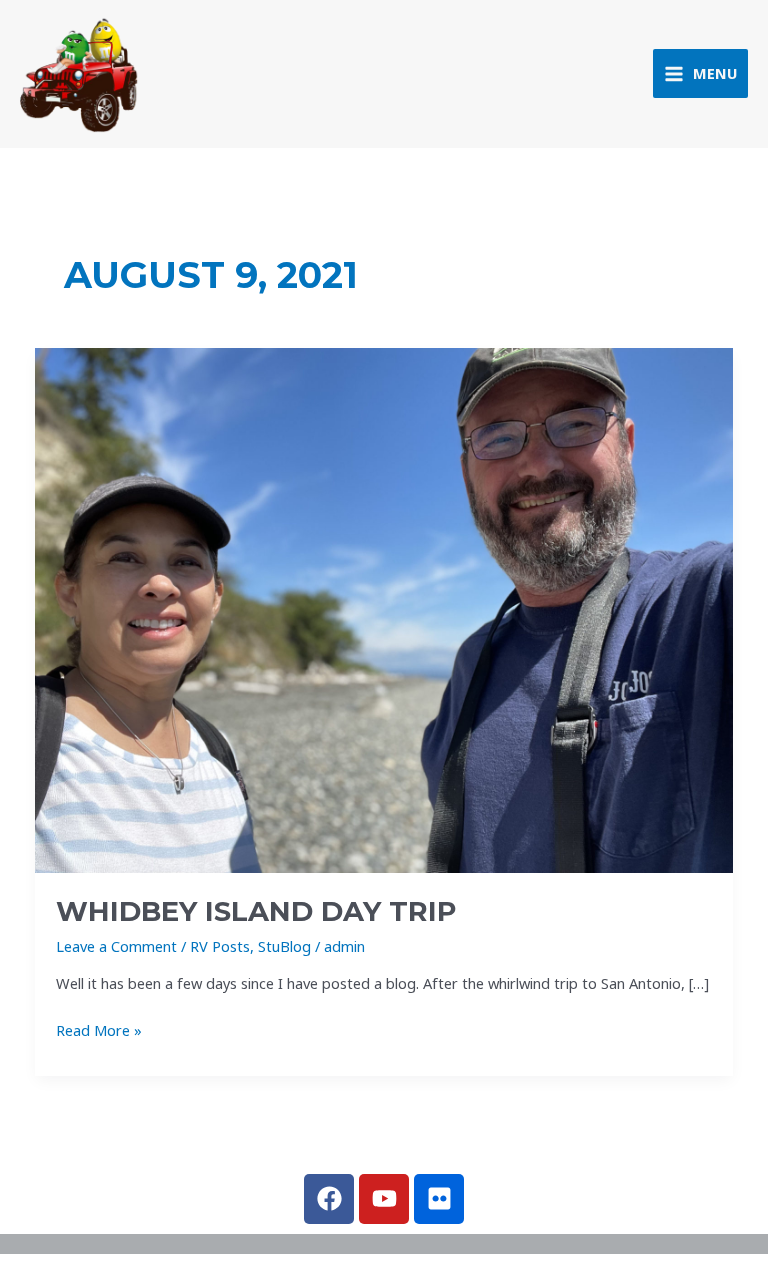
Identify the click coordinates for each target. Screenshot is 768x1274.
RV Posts (220, 946)
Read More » (99, 1029)
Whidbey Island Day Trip (256, 911)
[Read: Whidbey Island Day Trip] (384, 608)
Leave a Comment (116, 946)
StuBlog (284, 946)
